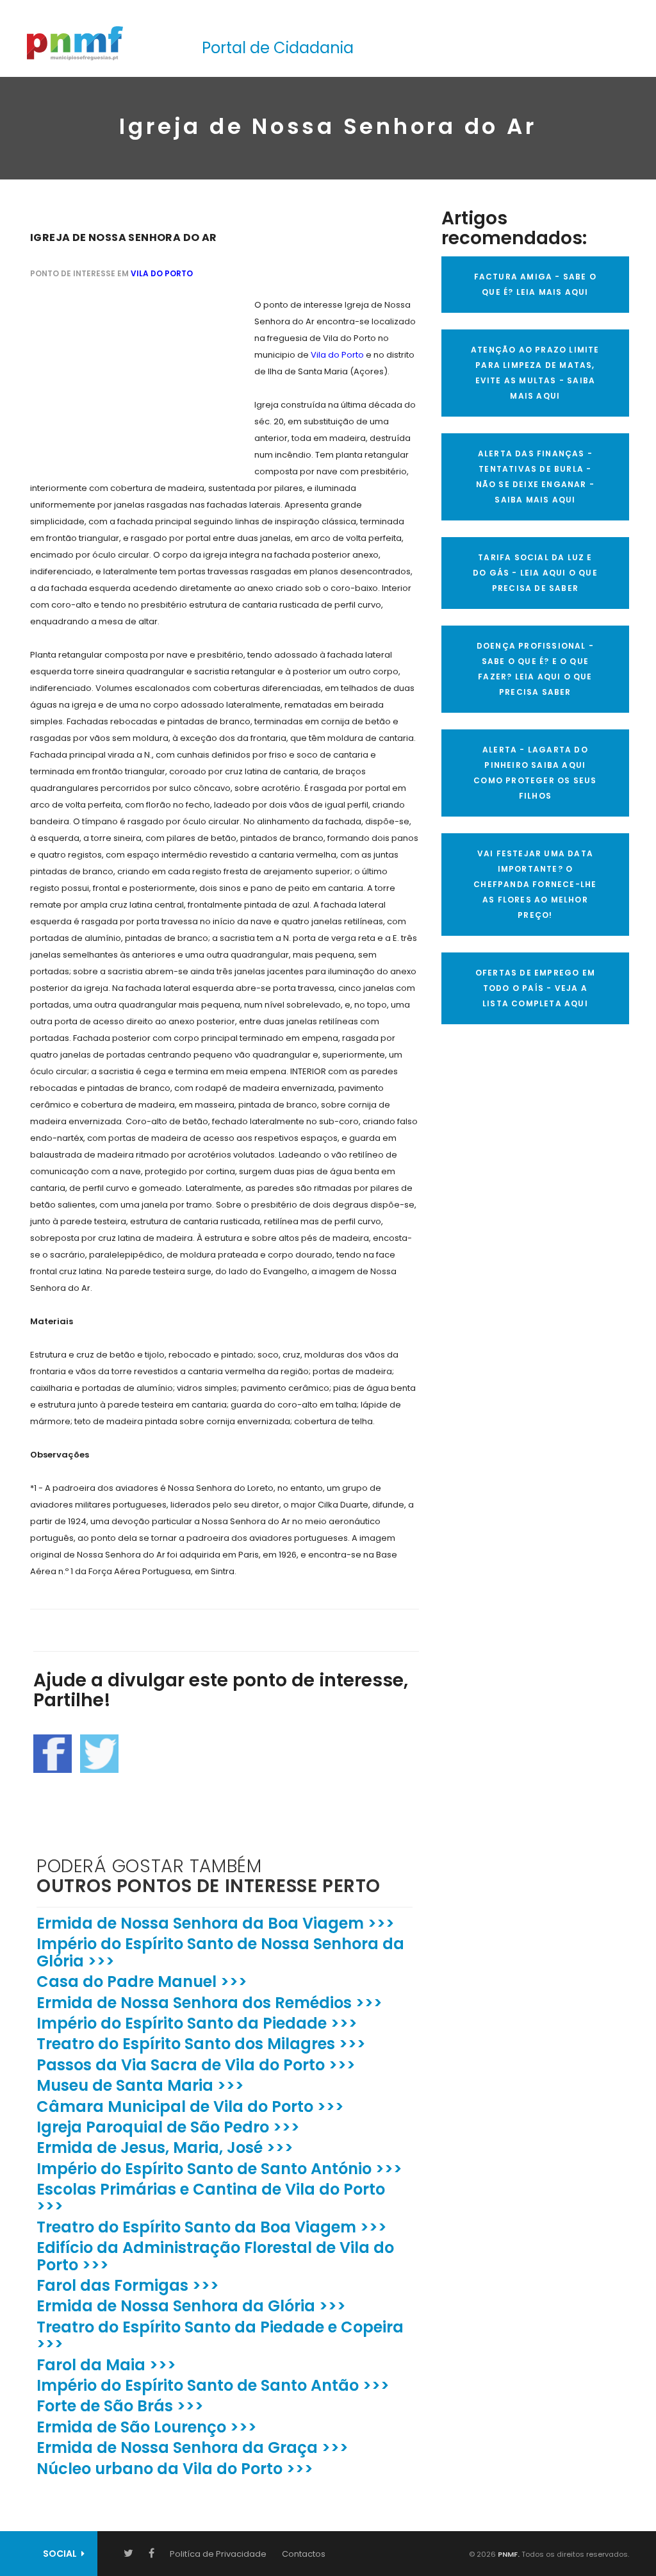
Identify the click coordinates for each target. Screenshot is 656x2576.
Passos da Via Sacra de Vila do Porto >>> (196, 2065)
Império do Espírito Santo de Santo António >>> (219, 2169)
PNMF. (508, 2554)
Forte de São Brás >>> (120, 2406)
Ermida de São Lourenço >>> (147, 2427)
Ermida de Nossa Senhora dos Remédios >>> (209, 2003)
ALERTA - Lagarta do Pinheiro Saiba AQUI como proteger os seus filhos (535, 773)
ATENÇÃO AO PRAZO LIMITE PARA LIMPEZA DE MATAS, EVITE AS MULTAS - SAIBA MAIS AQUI (535, 373)
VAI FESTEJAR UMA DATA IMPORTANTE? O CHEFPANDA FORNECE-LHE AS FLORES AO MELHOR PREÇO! (535, 884)
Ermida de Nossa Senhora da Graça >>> (193, 2447)
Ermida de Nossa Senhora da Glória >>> (191, 2306)
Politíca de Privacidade (218, 2554)
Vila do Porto (162, 273)
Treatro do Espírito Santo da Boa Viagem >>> (212, 2227)
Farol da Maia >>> (106, 2365)
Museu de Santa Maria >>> (140, 2085)
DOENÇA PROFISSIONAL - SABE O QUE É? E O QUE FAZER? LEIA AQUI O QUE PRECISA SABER (535, 669)
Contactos (304, 2554)
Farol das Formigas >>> (128, 2285)
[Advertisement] (126, 377)
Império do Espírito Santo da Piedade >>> (197, 2023)
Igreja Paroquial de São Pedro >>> (168, 2127)
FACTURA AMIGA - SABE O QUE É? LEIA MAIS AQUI (535, 284)
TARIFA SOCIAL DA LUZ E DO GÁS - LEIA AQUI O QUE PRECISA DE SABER (535, 573)
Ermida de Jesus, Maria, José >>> (165, 2148)
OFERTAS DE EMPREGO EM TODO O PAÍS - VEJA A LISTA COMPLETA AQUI (535, 988)
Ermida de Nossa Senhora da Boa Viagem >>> (216, 1923)
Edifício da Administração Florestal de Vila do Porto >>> (215, 2256)
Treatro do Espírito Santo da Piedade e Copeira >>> (220, 2335)
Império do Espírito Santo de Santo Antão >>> (213, 2385)
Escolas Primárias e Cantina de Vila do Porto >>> (211, 2198)
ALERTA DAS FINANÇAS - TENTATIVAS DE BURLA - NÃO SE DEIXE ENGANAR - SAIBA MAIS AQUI (535, 477)
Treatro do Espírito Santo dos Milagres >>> (201, 2044)
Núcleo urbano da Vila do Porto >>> (175, 2469)
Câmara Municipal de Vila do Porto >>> (190, 2107)
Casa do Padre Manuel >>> (142, 1982)
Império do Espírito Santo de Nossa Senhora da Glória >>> (220, 1952)
